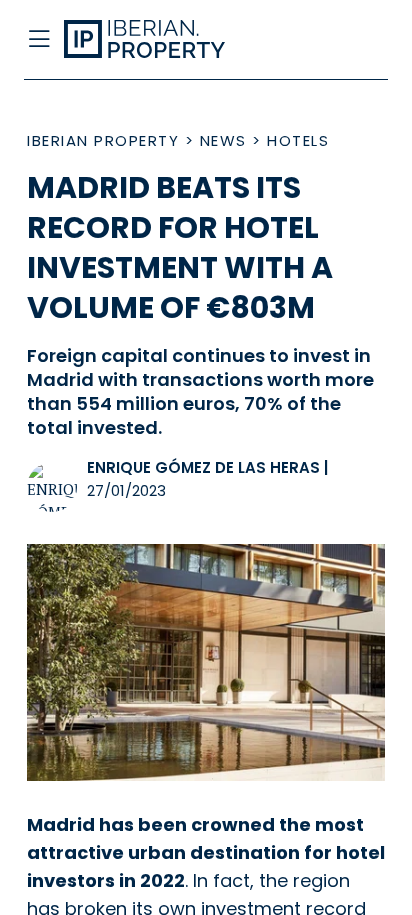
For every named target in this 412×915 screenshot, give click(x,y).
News (223, 140)
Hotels (298, 140)
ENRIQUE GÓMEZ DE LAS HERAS (203, 467)
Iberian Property (103, 140)
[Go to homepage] (165, 40)
